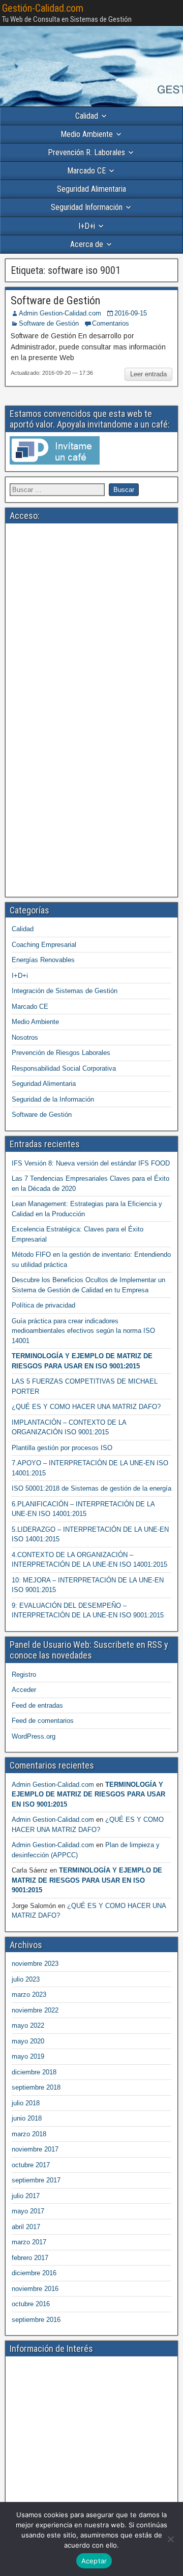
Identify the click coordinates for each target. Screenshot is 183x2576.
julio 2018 (26, 2103)
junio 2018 (27, 2118)
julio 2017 (26, 2196)
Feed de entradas (37, 1705)
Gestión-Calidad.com (43, 8)
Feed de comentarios (43, 1721)
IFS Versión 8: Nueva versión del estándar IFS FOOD (91, 1163)
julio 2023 (26, 1979)
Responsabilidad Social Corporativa (64, 1068)
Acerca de (87, 244)
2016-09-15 (131, 313)
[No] (170, 2539)
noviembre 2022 (35, 2010)
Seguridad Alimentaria (91, 189)
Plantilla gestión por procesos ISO (62, 1448)
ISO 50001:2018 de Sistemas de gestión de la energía (91, 1488)
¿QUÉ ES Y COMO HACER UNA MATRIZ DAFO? (86, 1407)
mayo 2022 (28, 2025)
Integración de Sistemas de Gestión (65, 991)
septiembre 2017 (36, 2180)
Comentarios (111, 323)
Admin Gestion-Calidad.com (60, 313)
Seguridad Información (87, 207)
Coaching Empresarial (44, 945)
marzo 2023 (29, 1995)
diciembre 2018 (34, 2072)
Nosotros (25, 1037)
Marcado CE (86, 171)
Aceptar (94, 2561)
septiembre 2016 (36, 2320)
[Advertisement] (91, 619)
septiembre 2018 (36, 2087)
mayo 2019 (28, 2056)
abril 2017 (26, 2227)
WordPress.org (34, 1736)
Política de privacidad (43, 1305)
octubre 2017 (31, 2165)
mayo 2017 (28, 2211)
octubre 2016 (31, 2304)
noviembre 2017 (35, 2149)
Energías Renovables (43, 960)
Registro (24, 1674)
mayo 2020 (28, 2041)
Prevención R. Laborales (86, 152)
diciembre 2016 (34, 2273)
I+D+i (87, 226)
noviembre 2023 (35, 1964)
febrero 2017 (30, 2258)
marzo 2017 (29, 2242)
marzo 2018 (29, 2134)
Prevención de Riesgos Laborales (61, 1053)
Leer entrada (148, 374)
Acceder (24, 1690)
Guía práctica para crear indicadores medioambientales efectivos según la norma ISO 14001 (83, 1331)
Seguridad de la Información (53, 1099)
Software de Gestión (55, 301)
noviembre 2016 (35, 2289)
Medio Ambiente (87, 134)
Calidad (87, 116)
